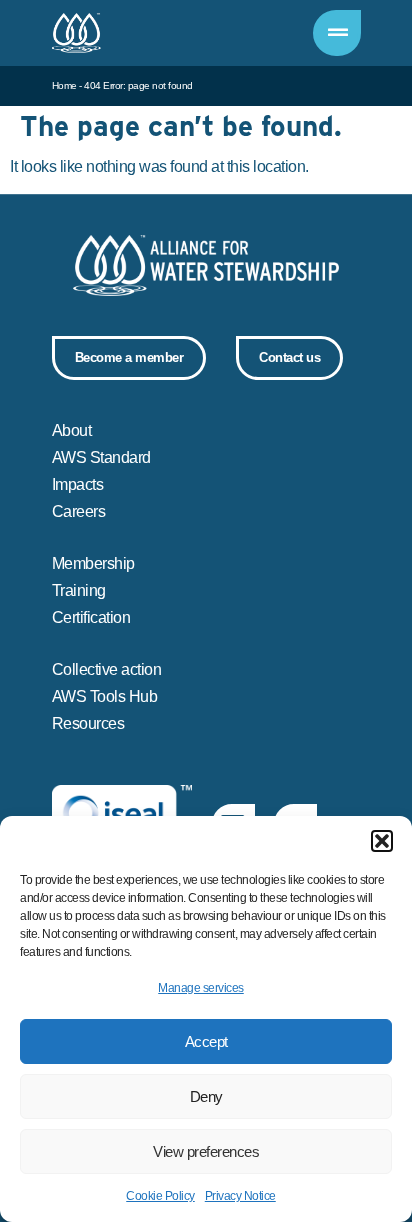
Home (64, 85)
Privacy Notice (240, 1196)
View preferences (206, 1151)
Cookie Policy (160, 1196)
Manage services (201, 988)
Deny (206, 1096)
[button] (382, 841)
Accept (206, 1041)
